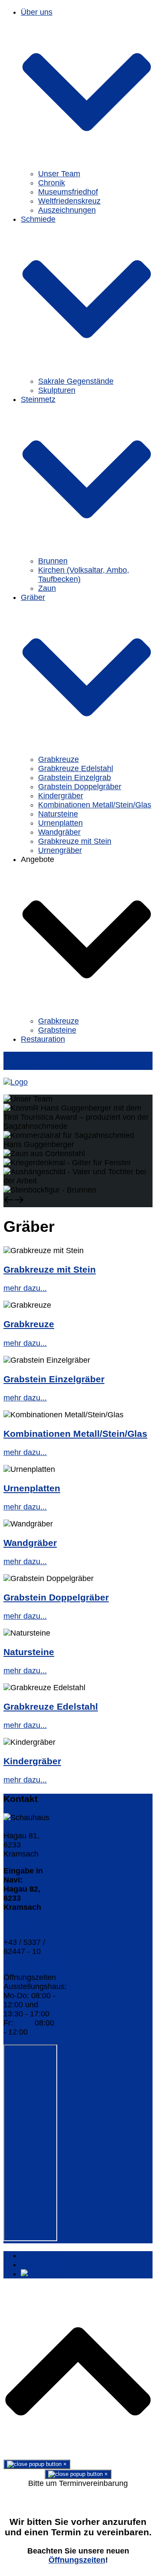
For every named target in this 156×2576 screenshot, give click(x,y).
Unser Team (59, 174)
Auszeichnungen (67, 210)
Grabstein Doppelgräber (80, 787)
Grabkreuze (58, 759)
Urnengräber (60, 850)
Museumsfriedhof (68, 192)
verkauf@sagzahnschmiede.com (60, 1960)
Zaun (47, 588)
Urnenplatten (60, 823)
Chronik (52, 183)
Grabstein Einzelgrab (75, 778)
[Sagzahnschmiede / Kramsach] (16, 1082)
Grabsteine (57, 1030)
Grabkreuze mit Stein (75, 841)
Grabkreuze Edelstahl (76, 768)
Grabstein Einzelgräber (54, 1379)
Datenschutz (42, 2265)
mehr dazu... (25, 1288)
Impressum (40, 2255)
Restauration (43, 1039)
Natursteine (58, 814)
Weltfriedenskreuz (69, 201)
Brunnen (53, 561)
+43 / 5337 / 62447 (24, 1929)
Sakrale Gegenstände (76, 381)
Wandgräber (59, 832)
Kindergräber (61, 796)
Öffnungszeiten (77, 2560)
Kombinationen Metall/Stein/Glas (95, 805)
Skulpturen (57, 390)
